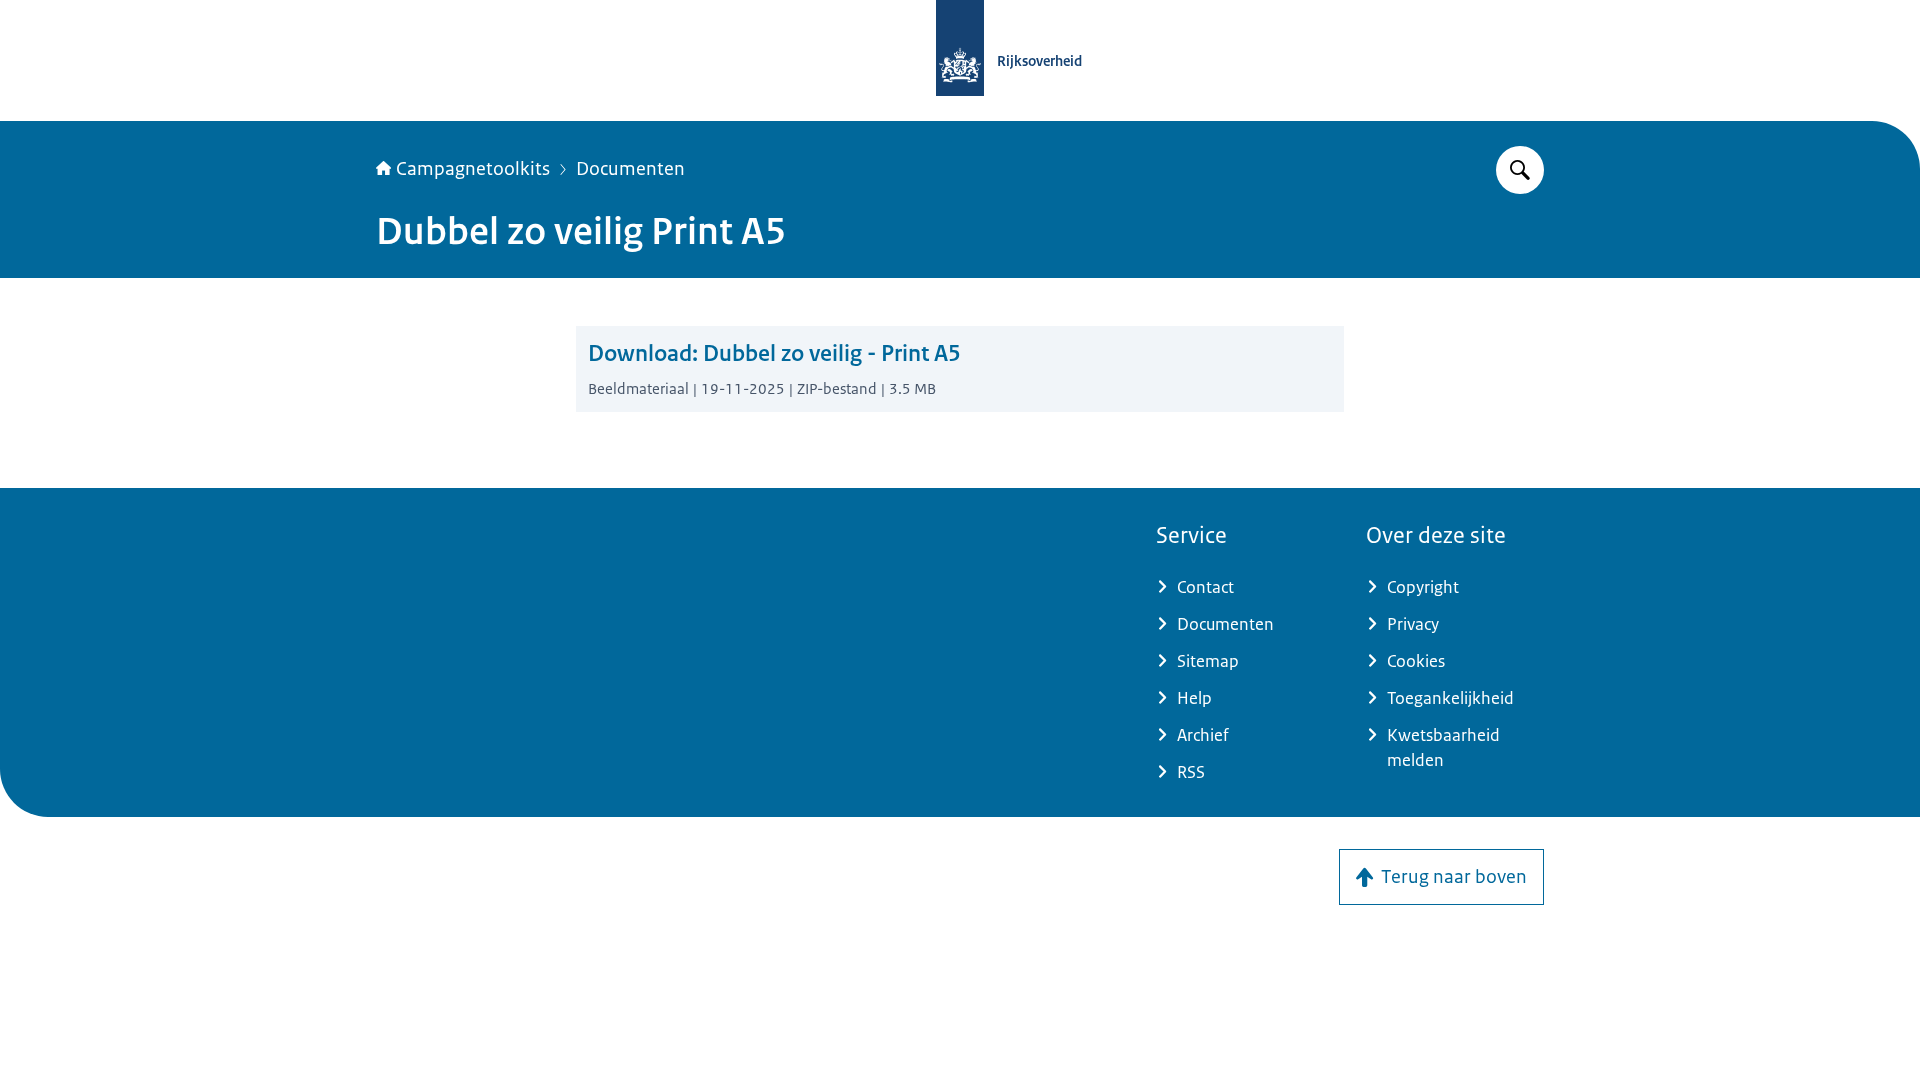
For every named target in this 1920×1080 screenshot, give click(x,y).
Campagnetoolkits (473, 169)
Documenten (630, 169)
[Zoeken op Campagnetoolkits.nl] (1520, 170)
